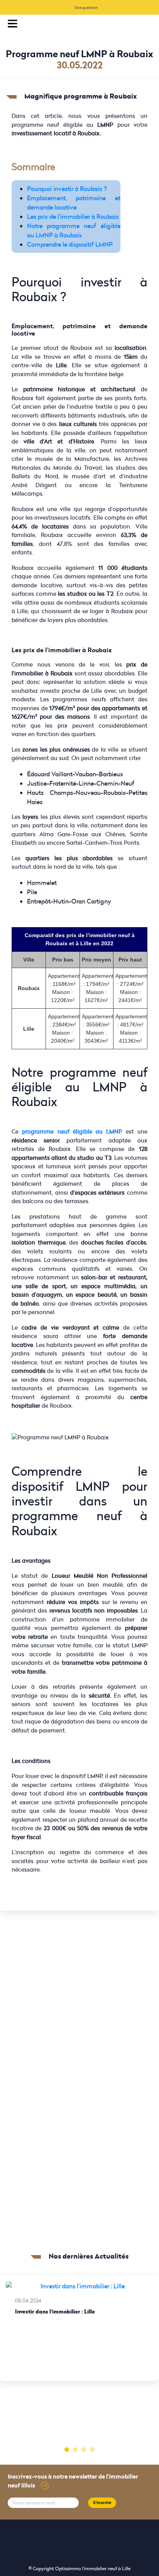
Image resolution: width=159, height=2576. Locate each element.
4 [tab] (92, 2450)
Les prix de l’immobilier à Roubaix (73, 217)
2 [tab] (75, 2450)
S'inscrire (102, 2503)
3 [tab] (84, 2450)
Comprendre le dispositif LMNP (70, 244)
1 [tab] (67, 2450)
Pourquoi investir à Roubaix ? (67, 189)
